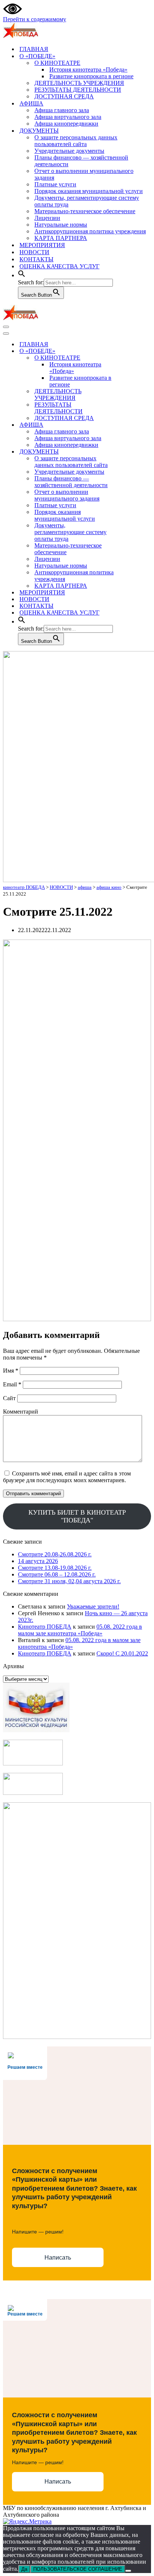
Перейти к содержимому (35, 19)
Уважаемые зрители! (93, 1606)
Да (24, 2569)
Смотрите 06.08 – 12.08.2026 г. (57, 1574)
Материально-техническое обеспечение (85, 211)
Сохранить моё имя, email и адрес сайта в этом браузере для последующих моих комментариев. (67, 1477)
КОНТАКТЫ (36, 259)
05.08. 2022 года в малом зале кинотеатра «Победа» (80, 1630)
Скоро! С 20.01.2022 (122, 1653)
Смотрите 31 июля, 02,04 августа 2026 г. (69, 1581)
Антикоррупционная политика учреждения (90, 231)
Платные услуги (55, 184)
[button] (22, 275)
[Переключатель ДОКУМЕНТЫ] (134, 452)
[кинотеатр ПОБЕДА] (21, 36)
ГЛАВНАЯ (34, 49)
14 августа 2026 (38, 1561)
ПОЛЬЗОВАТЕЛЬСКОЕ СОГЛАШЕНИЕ (78, 2569)
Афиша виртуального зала (68, 117)
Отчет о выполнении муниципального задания (84, 174)
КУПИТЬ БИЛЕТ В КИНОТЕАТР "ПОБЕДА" (77, 1516)
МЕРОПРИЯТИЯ (42, 245)
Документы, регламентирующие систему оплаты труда (87, 201)
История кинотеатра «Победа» (88, 70)
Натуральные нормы (61, 225)
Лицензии (47, 218)
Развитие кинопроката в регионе (91, 76)
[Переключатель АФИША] (134, 425)
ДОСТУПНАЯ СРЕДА (64, 96)
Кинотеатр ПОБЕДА (45, 1627)
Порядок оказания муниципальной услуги (89, 191)
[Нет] (128, 2571)
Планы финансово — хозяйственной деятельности (81, 161)
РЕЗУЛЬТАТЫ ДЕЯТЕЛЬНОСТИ (78, 90)
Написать (58, 2258)
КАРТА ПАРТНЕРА (61, 238)
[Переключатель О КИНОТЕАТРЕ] (134, 358)
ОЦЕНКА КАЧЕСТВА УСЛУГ (59, 266)
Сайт (9, 1398)
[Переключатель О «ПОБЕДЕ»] (134, 351)
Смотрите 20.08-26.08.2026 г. (55, 1554)
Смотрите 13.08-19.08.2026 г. (55, 1568)
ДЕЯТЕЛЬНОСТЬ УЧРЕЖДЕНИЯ (79, 83)
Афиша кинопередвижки (66, 124)
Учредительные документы (69, 151)
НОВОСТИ (34, 252)
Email (12, 1384)
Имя (11, 1371)
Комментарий (21, 1412)
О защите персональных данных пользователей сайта (76, 141)
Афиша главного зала (62, 110)
